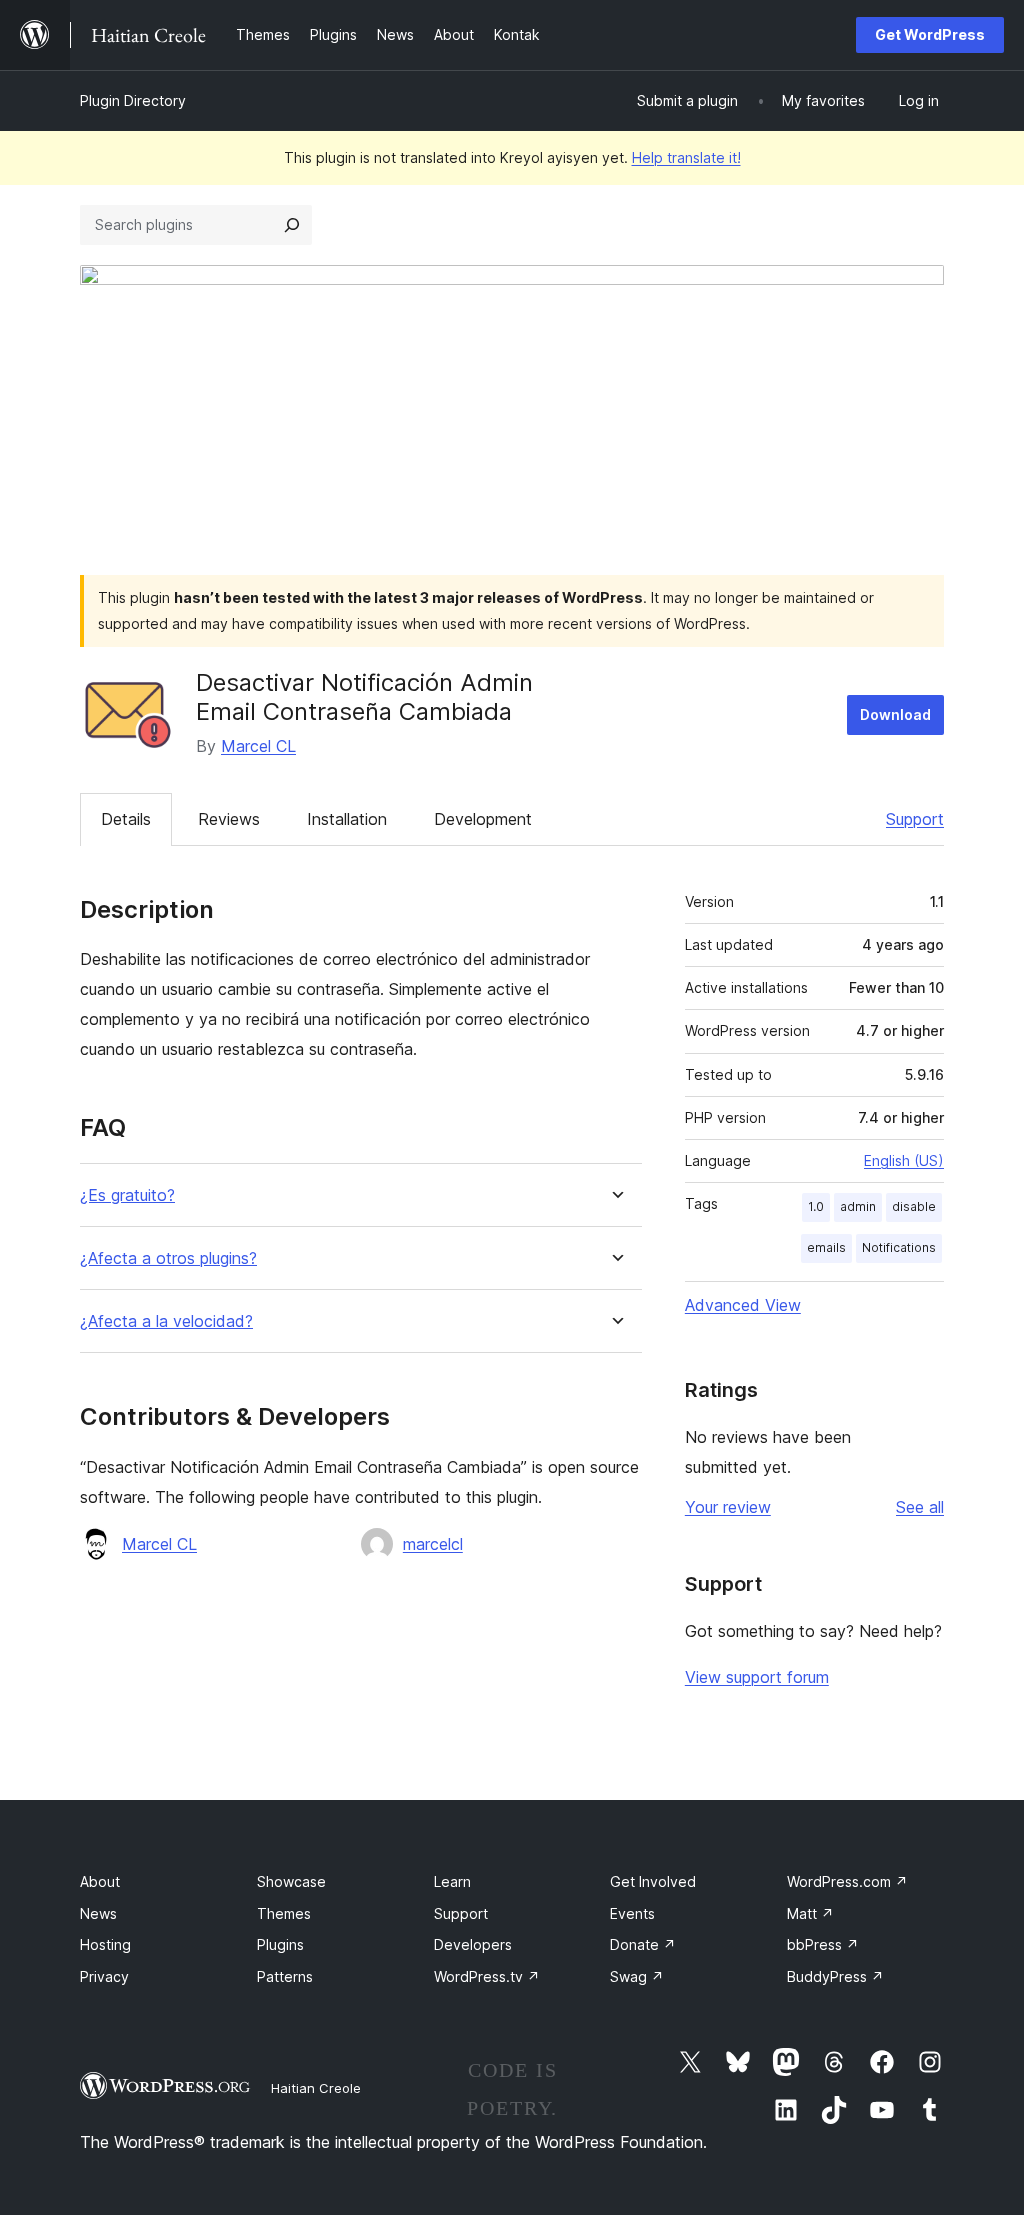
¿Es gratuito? (127, 1195)
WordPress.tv (487, 1976)
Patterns (285, 1976)
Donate (643, 1944)
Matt (810, 1913)
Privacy (104, 1976)
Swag (637, 1976)
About (100, 1881)
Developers (473, 1944)
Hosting (105, 1944)
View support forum (757, 1677)
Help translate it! (686, 157)
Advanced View (743, 1305)
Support (915, 819)
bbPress (823, 1944)
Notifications (899, 1247)
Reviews (229, 819)
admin (858, 1206)
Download (895, 714)
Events (632, 1913)
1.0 (816, 1206)
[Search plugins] (292, 225)
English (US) (904, 1160)
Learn (452, 1881)
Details (126, 819)
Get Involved (653, 1881)
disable (914, 1206)
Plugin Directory (133, 100)
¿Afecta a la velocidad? (166, 1321)
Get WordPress (930, 34)
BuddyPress (835, 1976)
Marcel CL (258, 746)
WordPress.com (847, 1881)
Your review (728, 1507)
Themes (284, 1913)
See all (920, 1507)
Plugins (280, 1944)
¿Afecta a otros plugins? (168, 1258)
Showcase (291, 1881)
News (98, 1913)
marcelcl (433, 1544)
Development (483, 819)
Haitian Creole (316, 2088)
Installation (347, 819)
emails (826, 1247)
